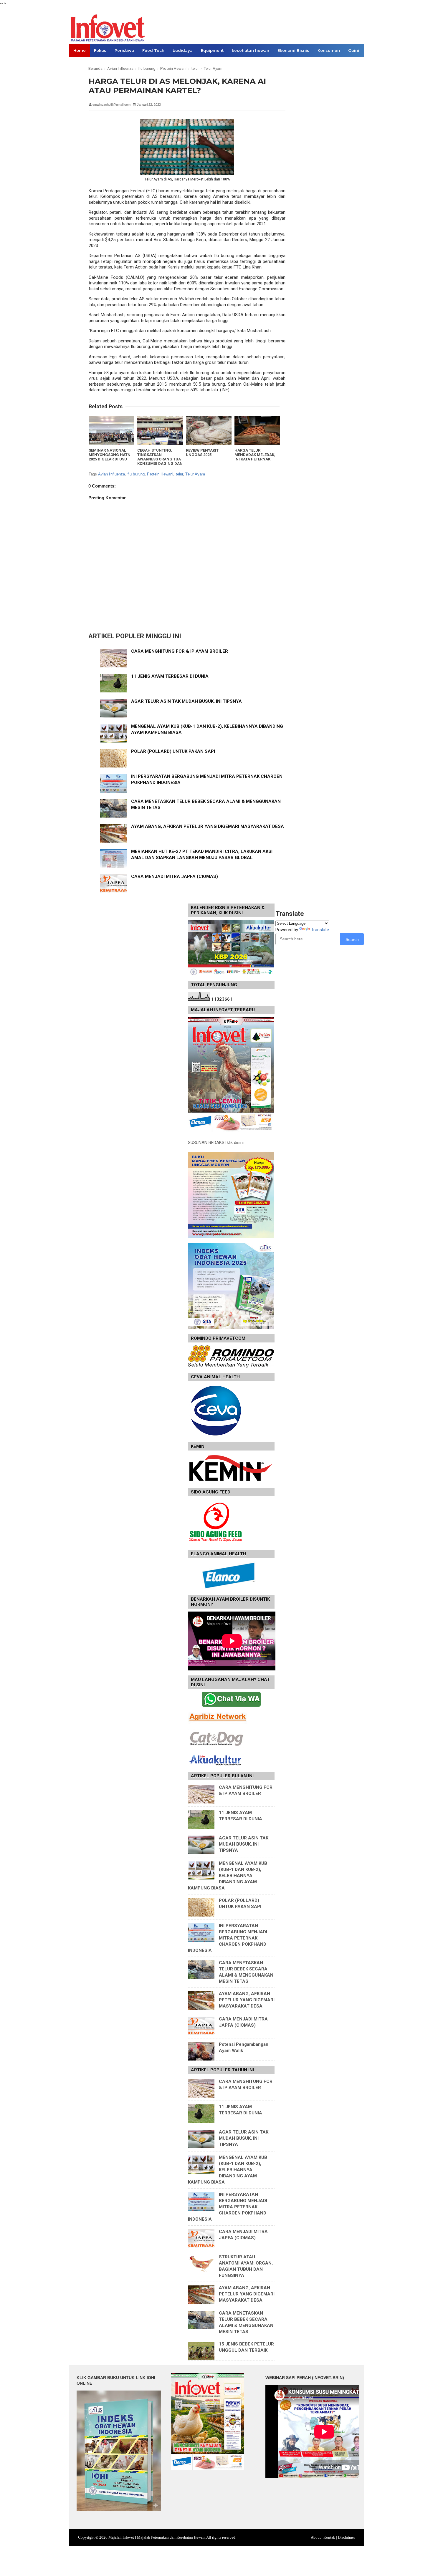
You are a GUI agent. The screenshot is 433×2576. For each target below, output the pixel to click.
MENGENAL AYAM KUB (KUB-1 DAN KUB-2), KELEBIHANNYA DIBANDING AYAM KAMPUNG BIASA (228, 1876)
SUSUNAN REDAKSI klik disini (216, 1143)
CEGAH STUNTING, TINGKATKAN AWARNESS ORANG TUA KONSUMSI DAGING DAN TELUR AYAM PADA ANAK (160, 459)
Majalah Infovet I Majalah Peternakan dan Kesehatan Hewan (157, 2537)
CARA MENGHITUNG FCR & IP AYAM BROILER (180, 651)
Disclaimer (346, 2537)
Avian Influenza (112, 474)
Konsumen (329, 50)
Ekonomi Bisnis (293, 50)
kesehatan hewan (251, 50)
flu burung (136, 474)
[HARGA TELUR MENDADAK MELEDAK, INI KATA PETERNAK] (257, 430)
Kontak (329, 2537)
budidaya (183, 50)
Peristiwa (124, 50)
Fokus (100, 50)
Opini (354, 50)
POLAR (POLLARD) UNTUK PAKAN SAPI (173, 751)
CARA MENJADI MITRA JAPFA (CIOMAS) (175, 876)
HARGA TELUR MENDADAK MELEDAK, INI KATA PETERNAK (255, 455)
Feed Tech (153, 50)
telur (180, 474)
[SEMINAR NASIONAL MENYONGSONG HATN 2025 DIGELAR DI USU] (111, 430)
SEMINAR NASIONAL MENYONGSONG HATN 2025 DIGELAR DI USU (110, 455)
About (316, 2537)
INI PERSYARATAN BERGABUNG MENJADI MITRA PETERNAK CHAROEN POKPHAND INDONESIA (228, 1938)
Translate (320, 930)
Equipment (212, 50)
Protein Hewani (160, 474)
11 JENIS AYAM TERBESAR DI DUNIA (170, 676)
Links (79, 64)
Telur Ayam (195, 474)
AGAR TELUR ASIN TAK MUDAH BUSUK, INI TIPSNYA (186, 701)
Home (80, 50)
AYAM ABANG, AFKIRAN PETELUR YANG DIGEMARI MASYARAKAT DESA (208, 826)
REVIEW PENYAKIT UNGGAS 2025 (202, 452)
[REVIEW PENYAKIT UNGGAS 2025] (209, 430)
